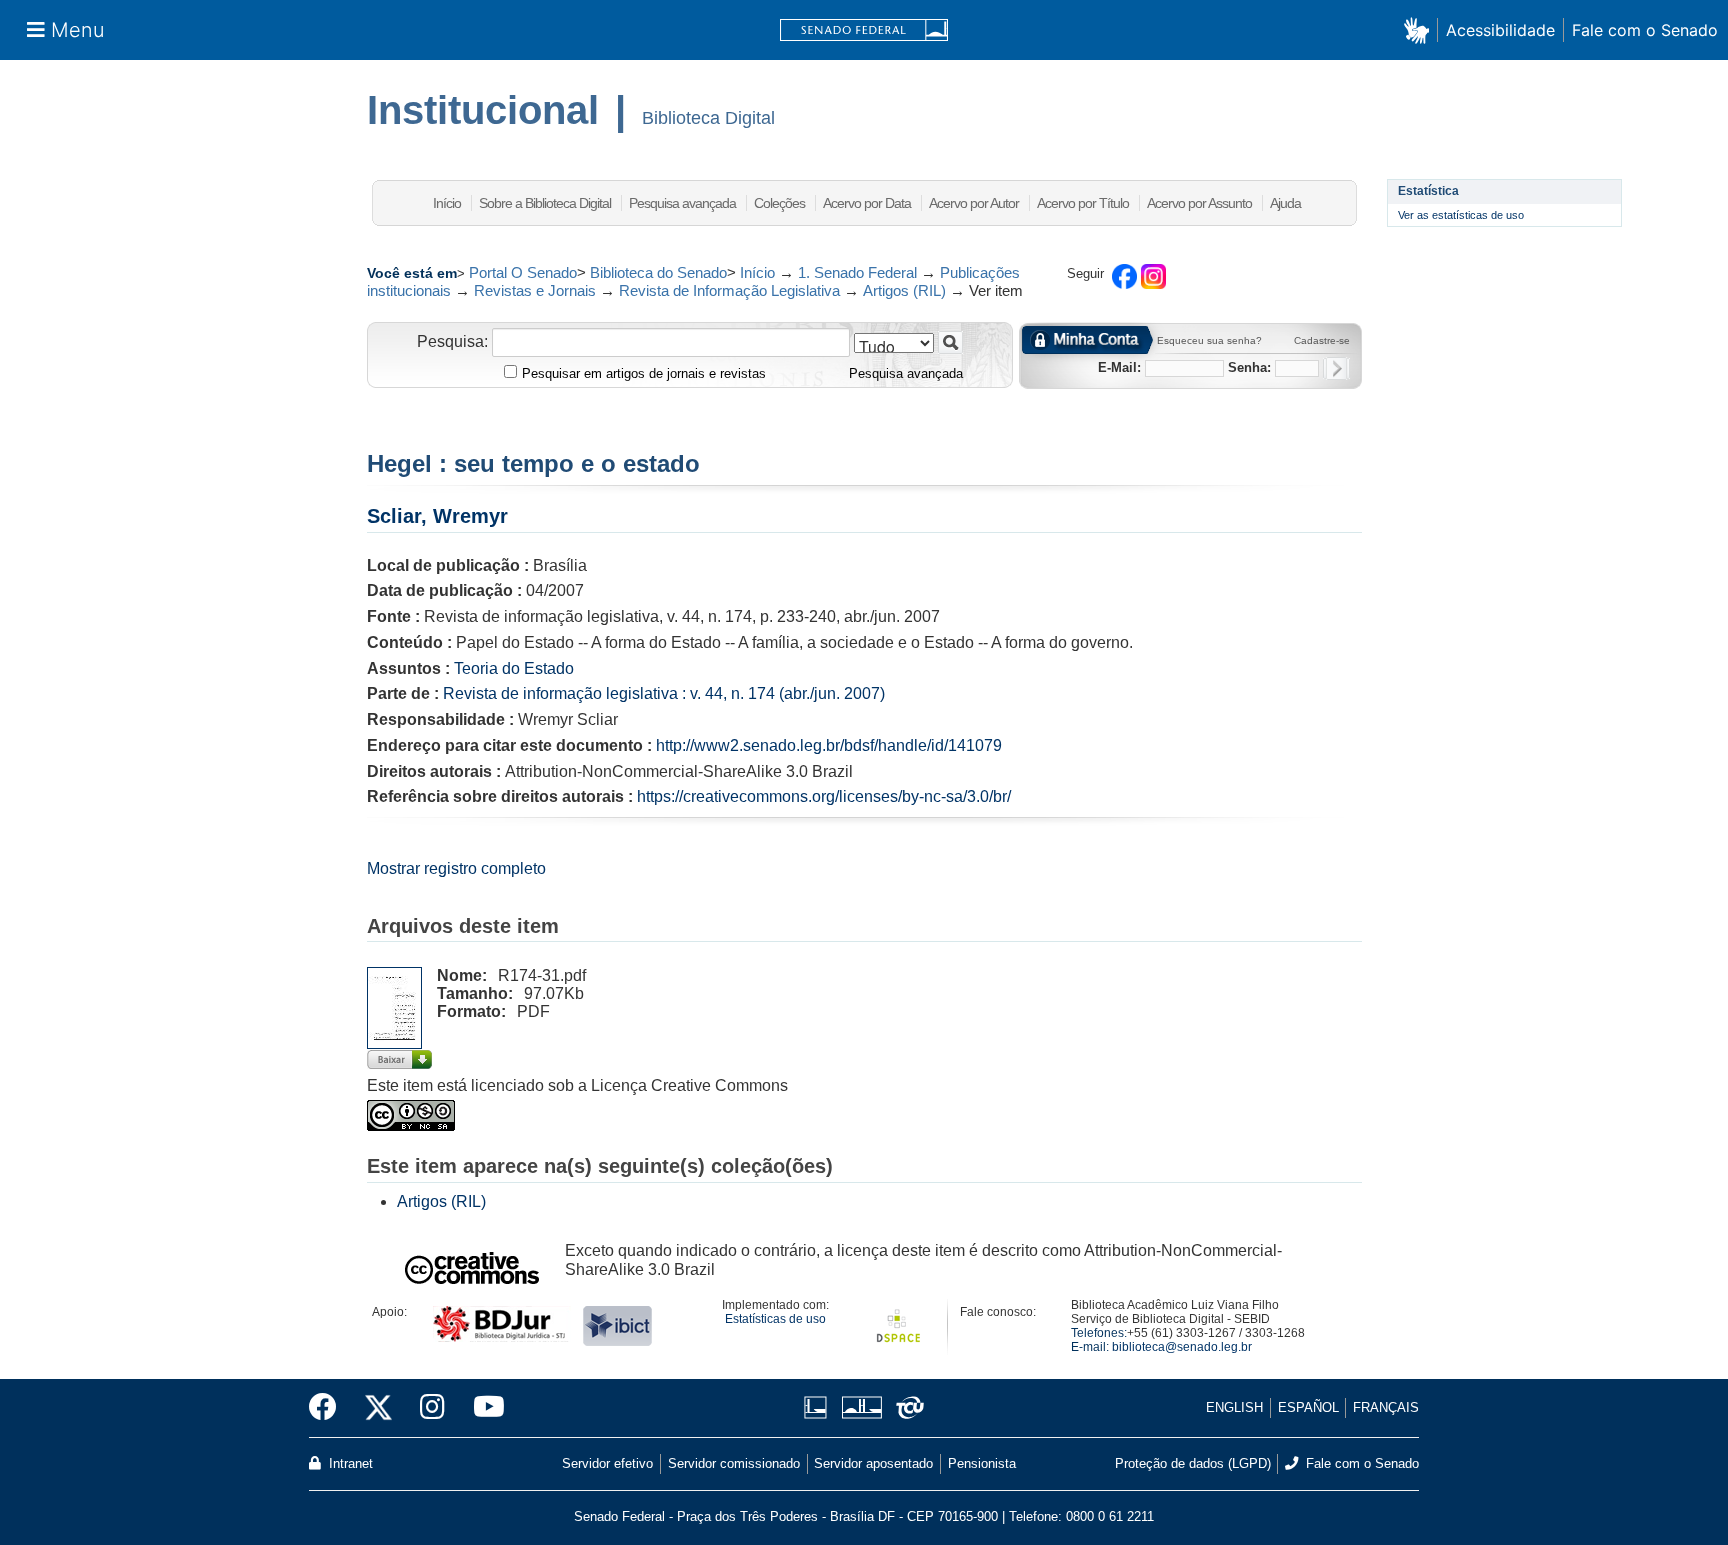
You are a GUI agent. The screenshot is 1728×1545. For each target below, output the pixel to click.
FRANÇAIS (1386, 1407)
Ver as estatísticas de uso (1461, 215)
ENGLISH (1234, 1407)
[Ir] (950, 342)
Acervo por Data (867, 203)
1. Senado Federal (857, 272)
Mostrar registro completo (456, 868)
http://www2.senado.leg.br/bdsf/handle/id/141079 (829, 745)
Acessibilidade (1500, 30)
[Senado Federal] (864, 30)
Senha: (1249, 367)
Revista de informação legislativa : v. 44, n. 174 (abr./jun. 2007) (664, 693)
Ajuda (1285, 203)
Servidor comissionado (734, 1463)
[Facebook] (330, 1408)
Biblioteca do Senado (658, 272)
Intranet (349, 1463)
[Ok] (1336, 368)
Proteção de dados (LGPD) (1193, 1463)
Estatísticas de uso (775, 1319)
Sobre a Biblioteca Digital (545, 203)
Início (447, 203)
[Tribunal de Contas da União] (906, 1407)
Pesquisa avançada (682, 203)
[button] (1420, 29)
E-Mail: (1119, 367)
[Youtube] (482, 1408)
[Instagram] (432, 1408)
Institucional (483, 110)
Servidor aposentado (873, 1463)
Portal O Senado (523, 272)
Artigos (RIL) (904, 290)
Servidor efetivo (607, 1463)
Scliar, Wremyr (437, 516)
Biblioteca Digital (708, 118)
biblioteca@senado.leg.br (1182, 1347)
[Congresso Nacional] (861, 1407)
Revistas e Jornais (535, 290)
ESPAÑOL (1308, 1407)
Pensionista (982, 1463)
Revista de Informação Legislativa (729, 290)
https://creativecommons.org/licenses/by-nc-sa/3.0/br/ (824, 796)
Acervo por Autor (974, 203)
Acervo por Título (1083, 203)
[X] (378, 1408)
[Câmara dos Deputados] (819, 1407)
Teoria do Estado (514, 668)
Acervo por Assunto (1199, 203)
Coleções (779, 203)
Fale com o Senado (1645, 30)
